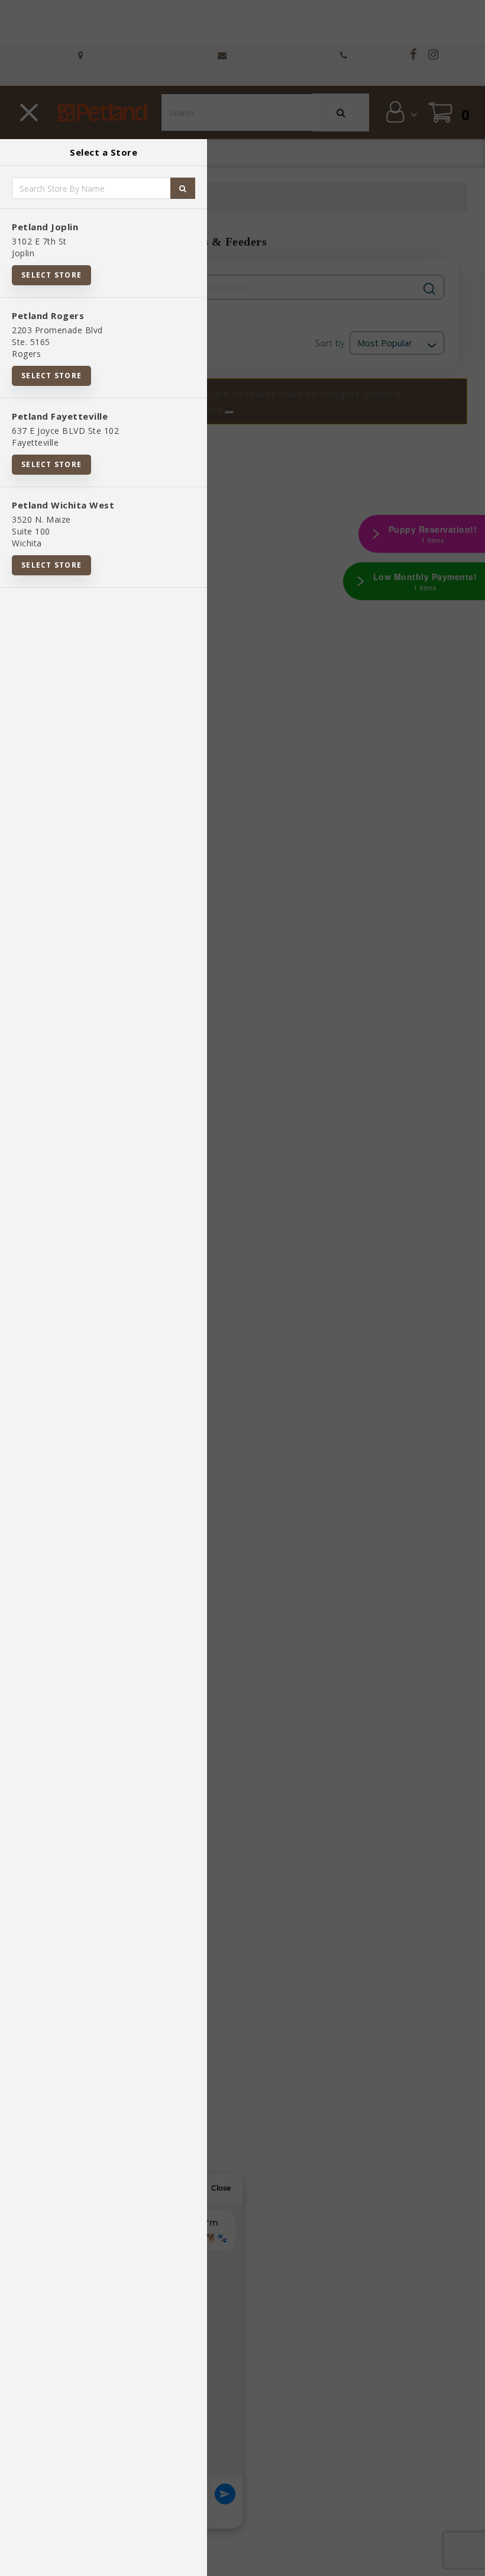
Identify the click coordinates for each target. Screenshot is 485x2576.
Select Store (51, 275)
